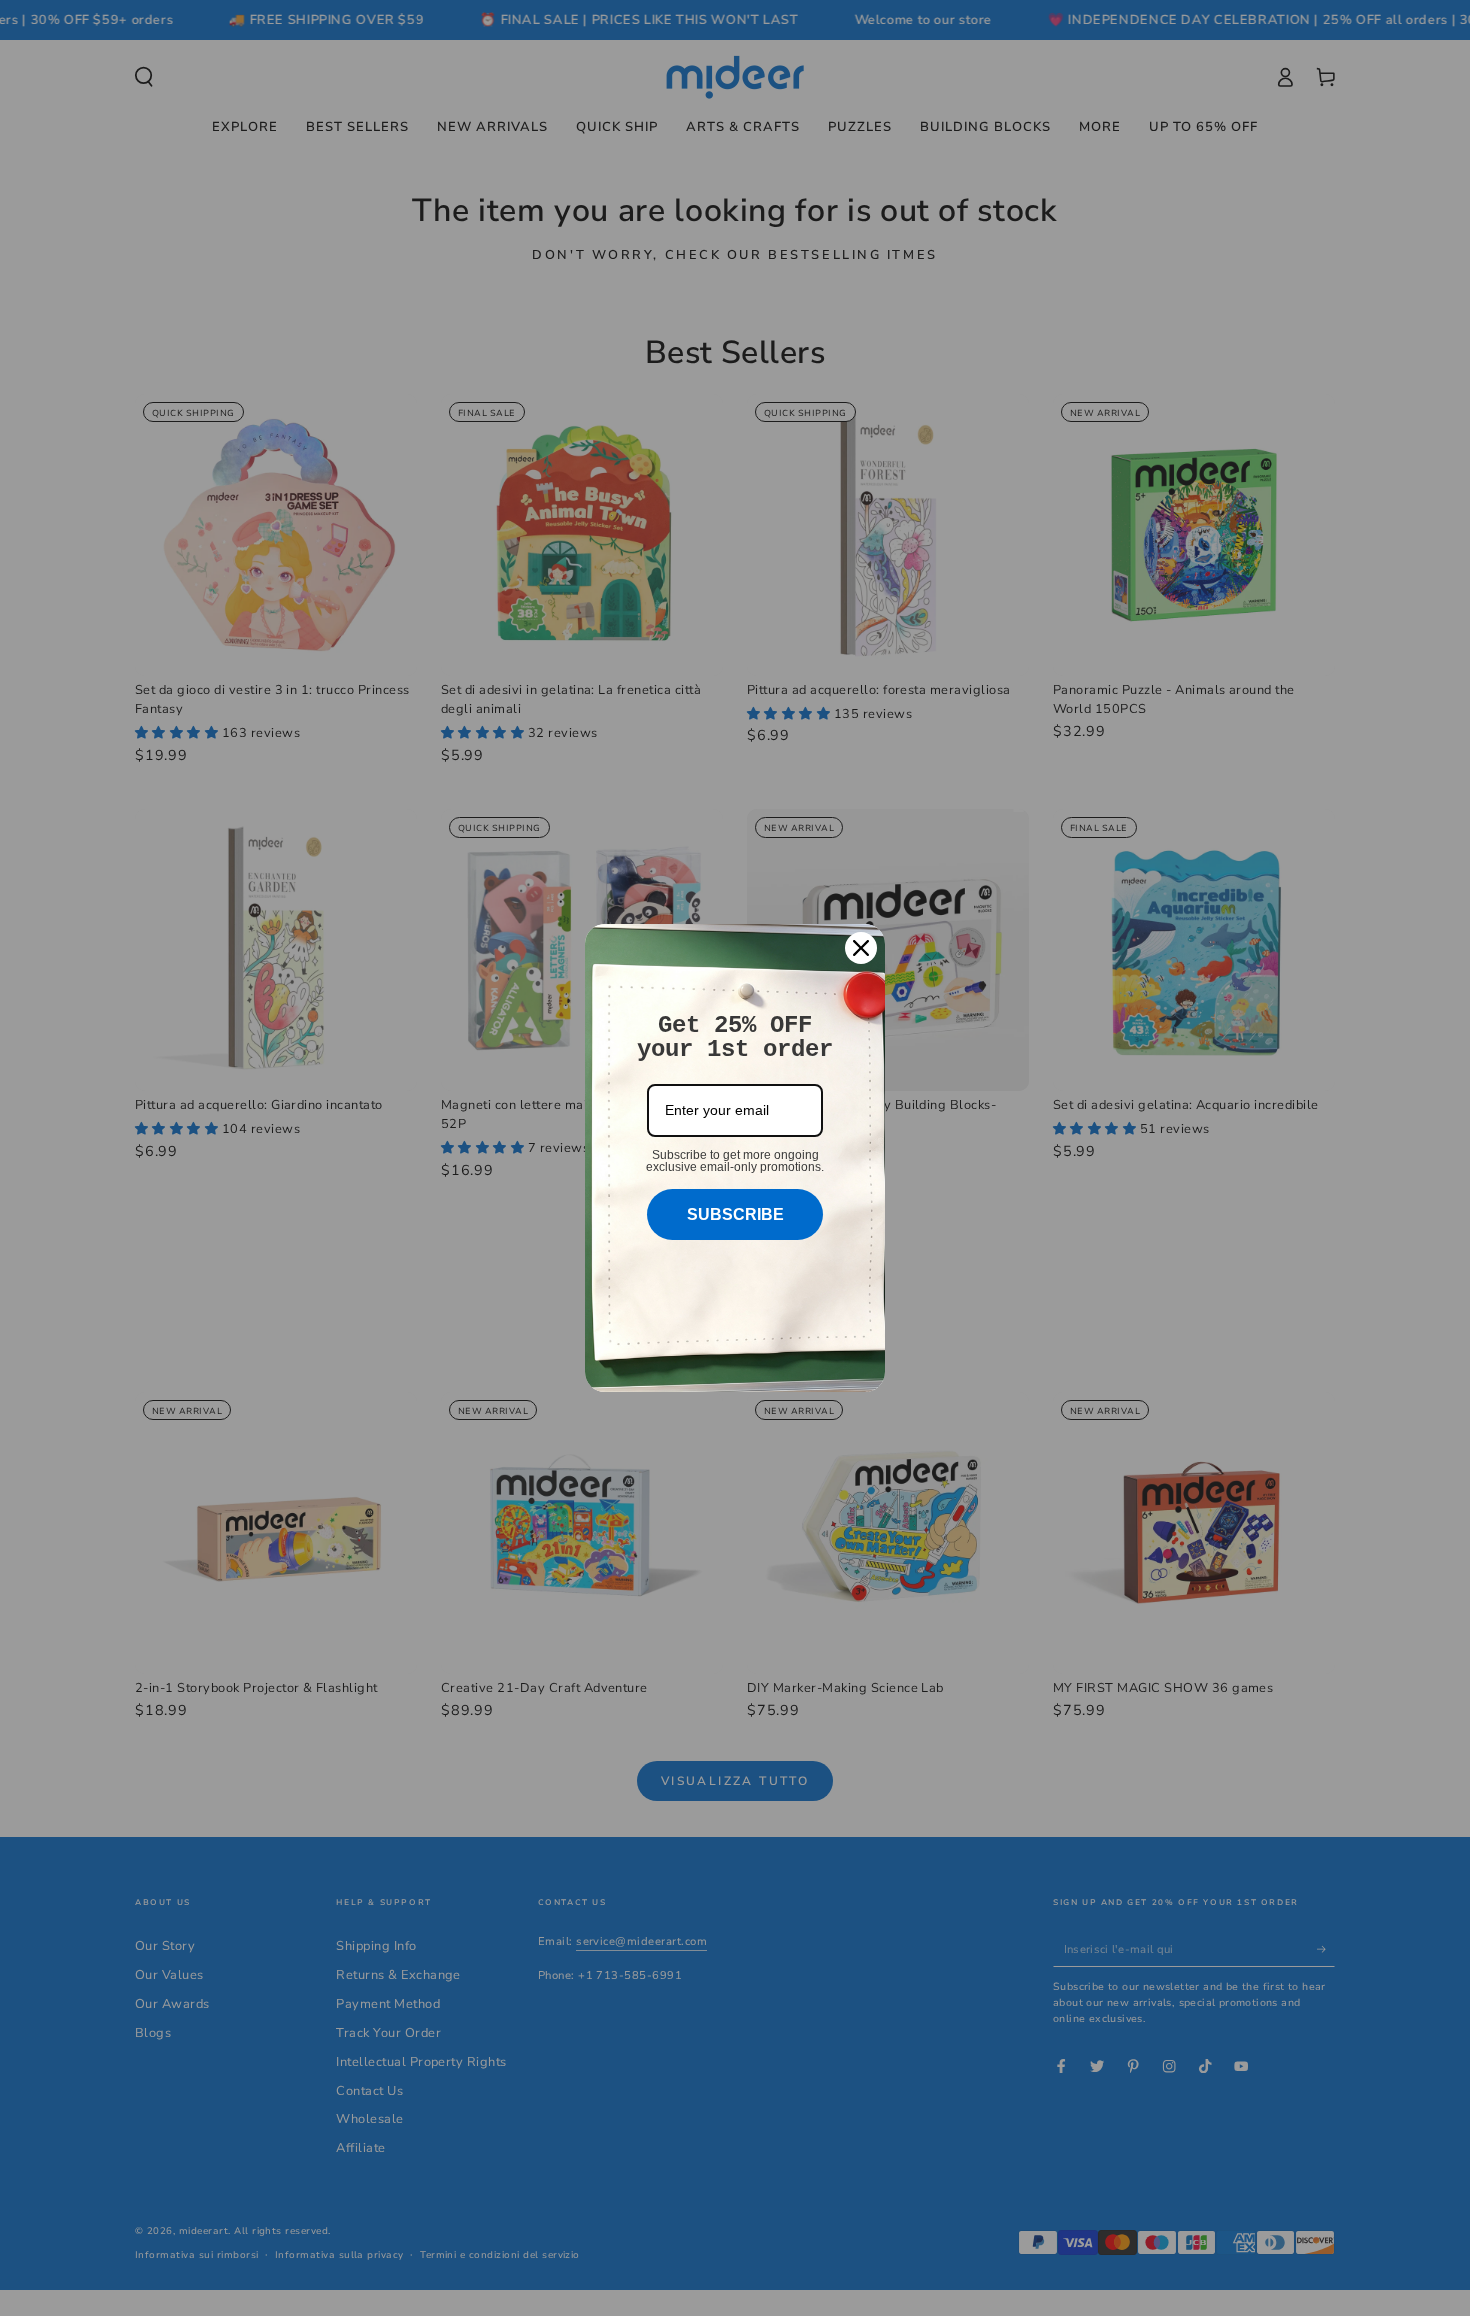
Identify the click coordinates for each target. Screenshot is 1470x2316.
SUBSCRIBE (735, 1214)
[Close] (861, 948)
